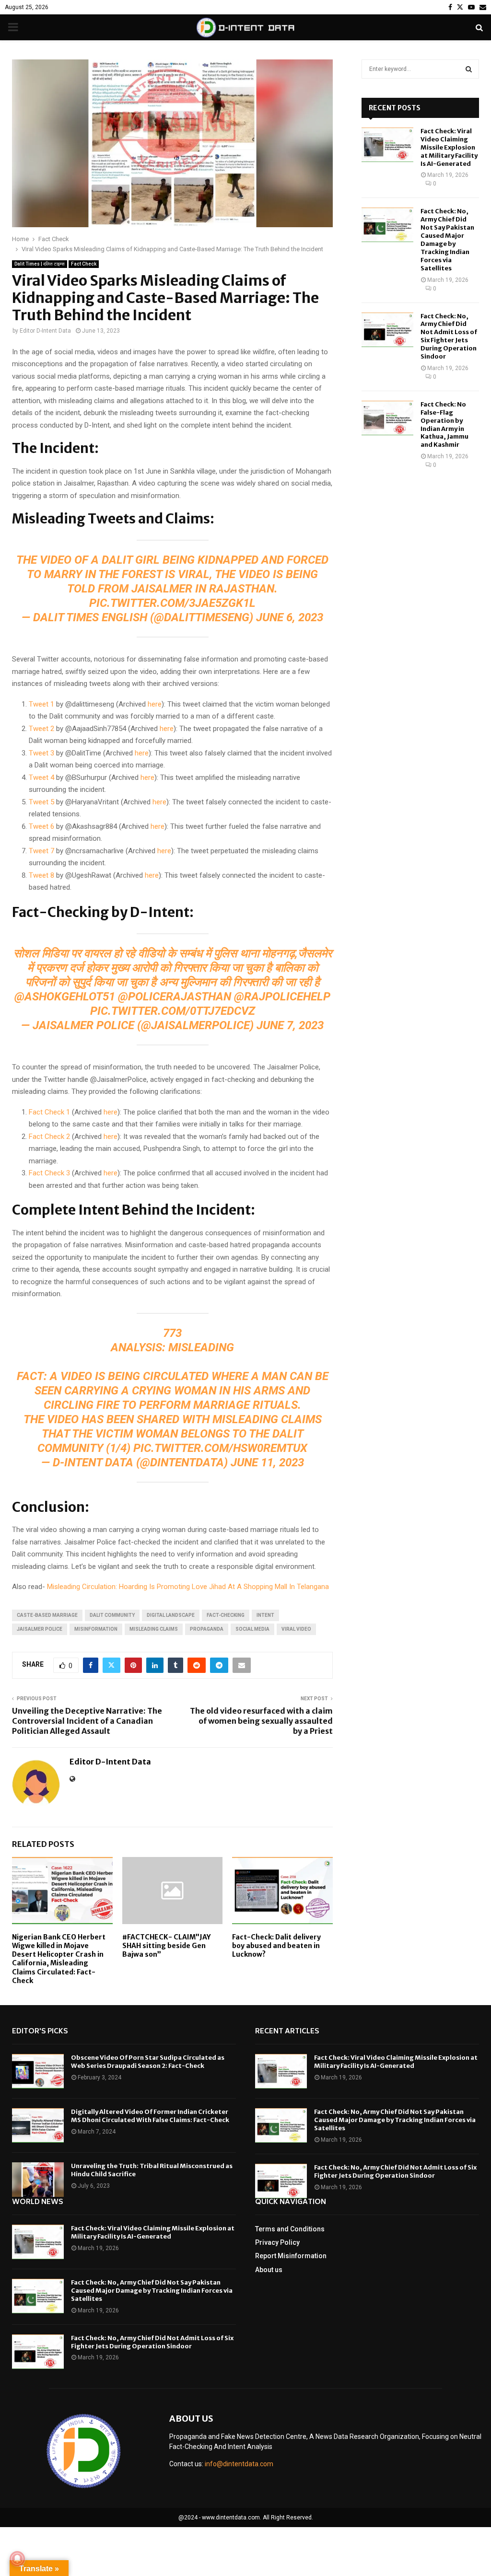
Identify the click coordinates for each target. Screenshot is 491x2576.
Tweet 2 (41, 729)
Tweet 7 (41, 851)
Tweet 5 (41, 802)
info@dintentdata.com (239, 2464)
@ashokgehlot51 (65, 997)
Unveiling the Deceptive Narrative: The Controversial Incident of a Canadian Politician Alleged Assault (87, 1721)
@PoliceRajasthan (175, 997)
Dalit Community (112, 1615)
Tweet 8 (41, 875)
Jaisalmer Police (40, 1629)
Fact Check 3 (49, 1173)
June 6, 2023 (290, 617)
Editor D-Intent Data (45, 331)
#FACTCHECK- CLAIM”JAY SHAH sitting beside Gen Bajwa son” (166, 1946)
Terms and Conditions (290, 2229)
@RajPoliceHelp (282, 997)
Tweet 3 (41, 753)
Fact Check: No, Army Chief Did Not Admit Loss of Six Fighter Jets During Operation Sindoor (449, 336)
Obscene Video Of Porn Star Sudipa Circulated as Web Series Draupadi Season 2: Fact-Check (148, 2062)
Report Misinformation (291, 2256)
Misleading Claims (154, 1629)
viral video (296, 1629)
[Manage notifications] (17, 2559)
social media (252, 1629)
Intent (265, 1615)
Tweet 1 (41, 704)
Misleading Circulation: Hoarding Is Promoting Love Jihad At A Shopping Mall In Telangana (188, 1587)
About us (269, 2270)
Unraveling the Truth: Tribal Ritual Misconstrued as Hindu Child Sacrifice (152, 2170)
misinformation (96, 1629)
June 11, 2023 (267, 1462)
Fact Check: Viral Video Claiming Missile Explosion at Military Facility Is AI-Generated (449, 147)
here (154, 704)
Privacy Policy (277, 2242)
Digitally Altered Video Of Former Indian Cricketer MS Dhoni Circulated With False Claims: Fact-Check (150, 2116)
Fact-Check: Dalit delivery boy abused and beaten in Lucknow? (276, 1946)
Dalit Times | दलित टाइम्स (40, 264)
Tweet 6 (41, 826)
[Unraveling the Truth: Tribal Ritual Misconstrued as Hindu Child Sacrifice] (38, 2180)
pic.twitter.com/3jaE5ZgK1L (172, 603)
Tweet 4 (41, 777)
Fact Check (84, 264)
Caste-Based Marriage (47, 1615)
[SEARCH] (469, 69)
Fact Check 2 (49, 1137)
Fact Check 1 (49, 1112)
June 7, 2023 (290, 1025)
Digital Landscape (171, 1615)
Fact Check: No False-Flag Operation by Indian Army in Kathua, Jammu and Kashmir (444, 424)
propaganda (207, 1629)
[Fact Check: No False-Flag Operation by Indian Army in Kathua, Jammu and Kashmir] (387, 418)
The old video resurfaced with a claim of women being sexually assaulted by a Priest (261, 1721)
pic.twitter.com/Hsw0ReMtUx (220, 1448)
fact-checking (226, 1615)
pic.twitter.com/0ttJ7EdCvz (173, 1011)
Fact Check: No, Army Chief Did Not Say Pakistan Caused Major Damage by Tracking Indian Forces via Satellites (447, 239)
